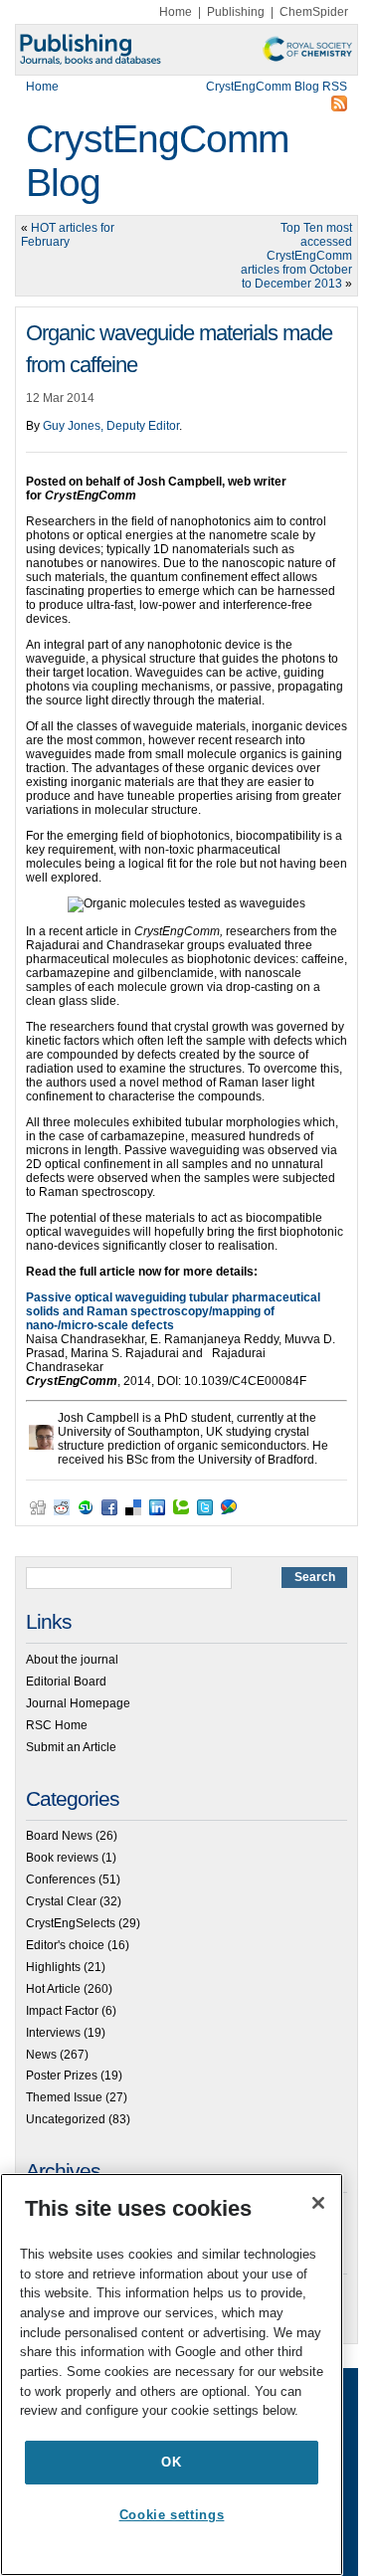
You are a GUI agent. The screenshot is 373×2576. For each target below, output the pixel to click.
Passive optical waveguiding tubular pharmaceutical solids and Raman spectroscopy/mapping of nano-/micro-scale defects (173, 1311)
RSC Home (57, 1725)
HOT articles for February (68, 235)
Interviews (53, 2033)
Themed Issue (64, 2097)
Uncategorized (66, 2119)
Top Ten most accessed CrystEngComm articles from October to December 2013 (296, 256)
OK (171, 2462)
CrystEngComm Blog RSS (277, 87)
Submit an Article (71, 1747)
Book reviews (62, 1858)
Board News (59, 1836)
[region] (172, 2375)
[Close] (318, 2203)
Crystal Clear (61, 1901)
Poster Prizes (62, 2076)
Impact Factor (62, 2011)
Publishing (236, 12)
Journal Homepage (78, 1703)
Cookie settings (172, 2515)
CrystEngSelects (71, 1923)
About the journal (72, 1660)
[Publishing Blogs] (186, 50)
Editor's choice (65, 1945)
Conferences (61, 1880)
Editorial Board (66, 1682)
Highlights (53, 1967)
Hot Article (53, 1989)
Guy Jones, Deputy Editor (111, 426)
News (41, 2055)
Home (176, 12)
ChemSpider (314, 12)
